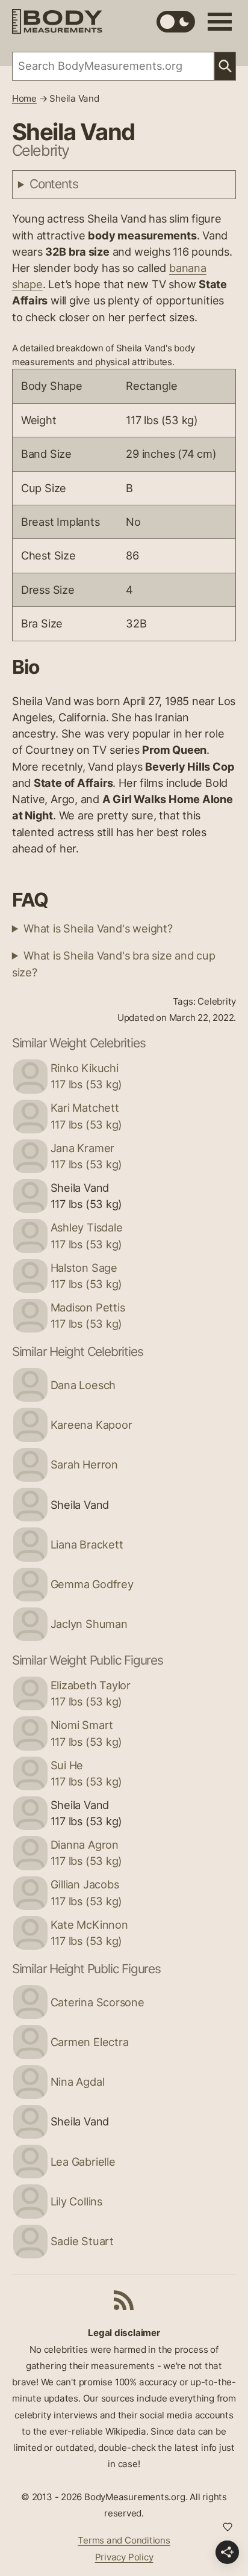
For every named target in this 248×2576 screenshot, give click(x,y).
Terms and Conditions (124, 2540)
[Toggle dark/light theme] (176, 22)
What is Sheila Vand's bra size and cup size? (114, 963)
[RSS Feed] (124, 2300)
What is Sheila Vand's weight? (98, 928)
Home (24, 98)
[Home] (57, 21)
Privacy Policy (124, 2557)
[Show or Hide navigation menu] (220, 22)
